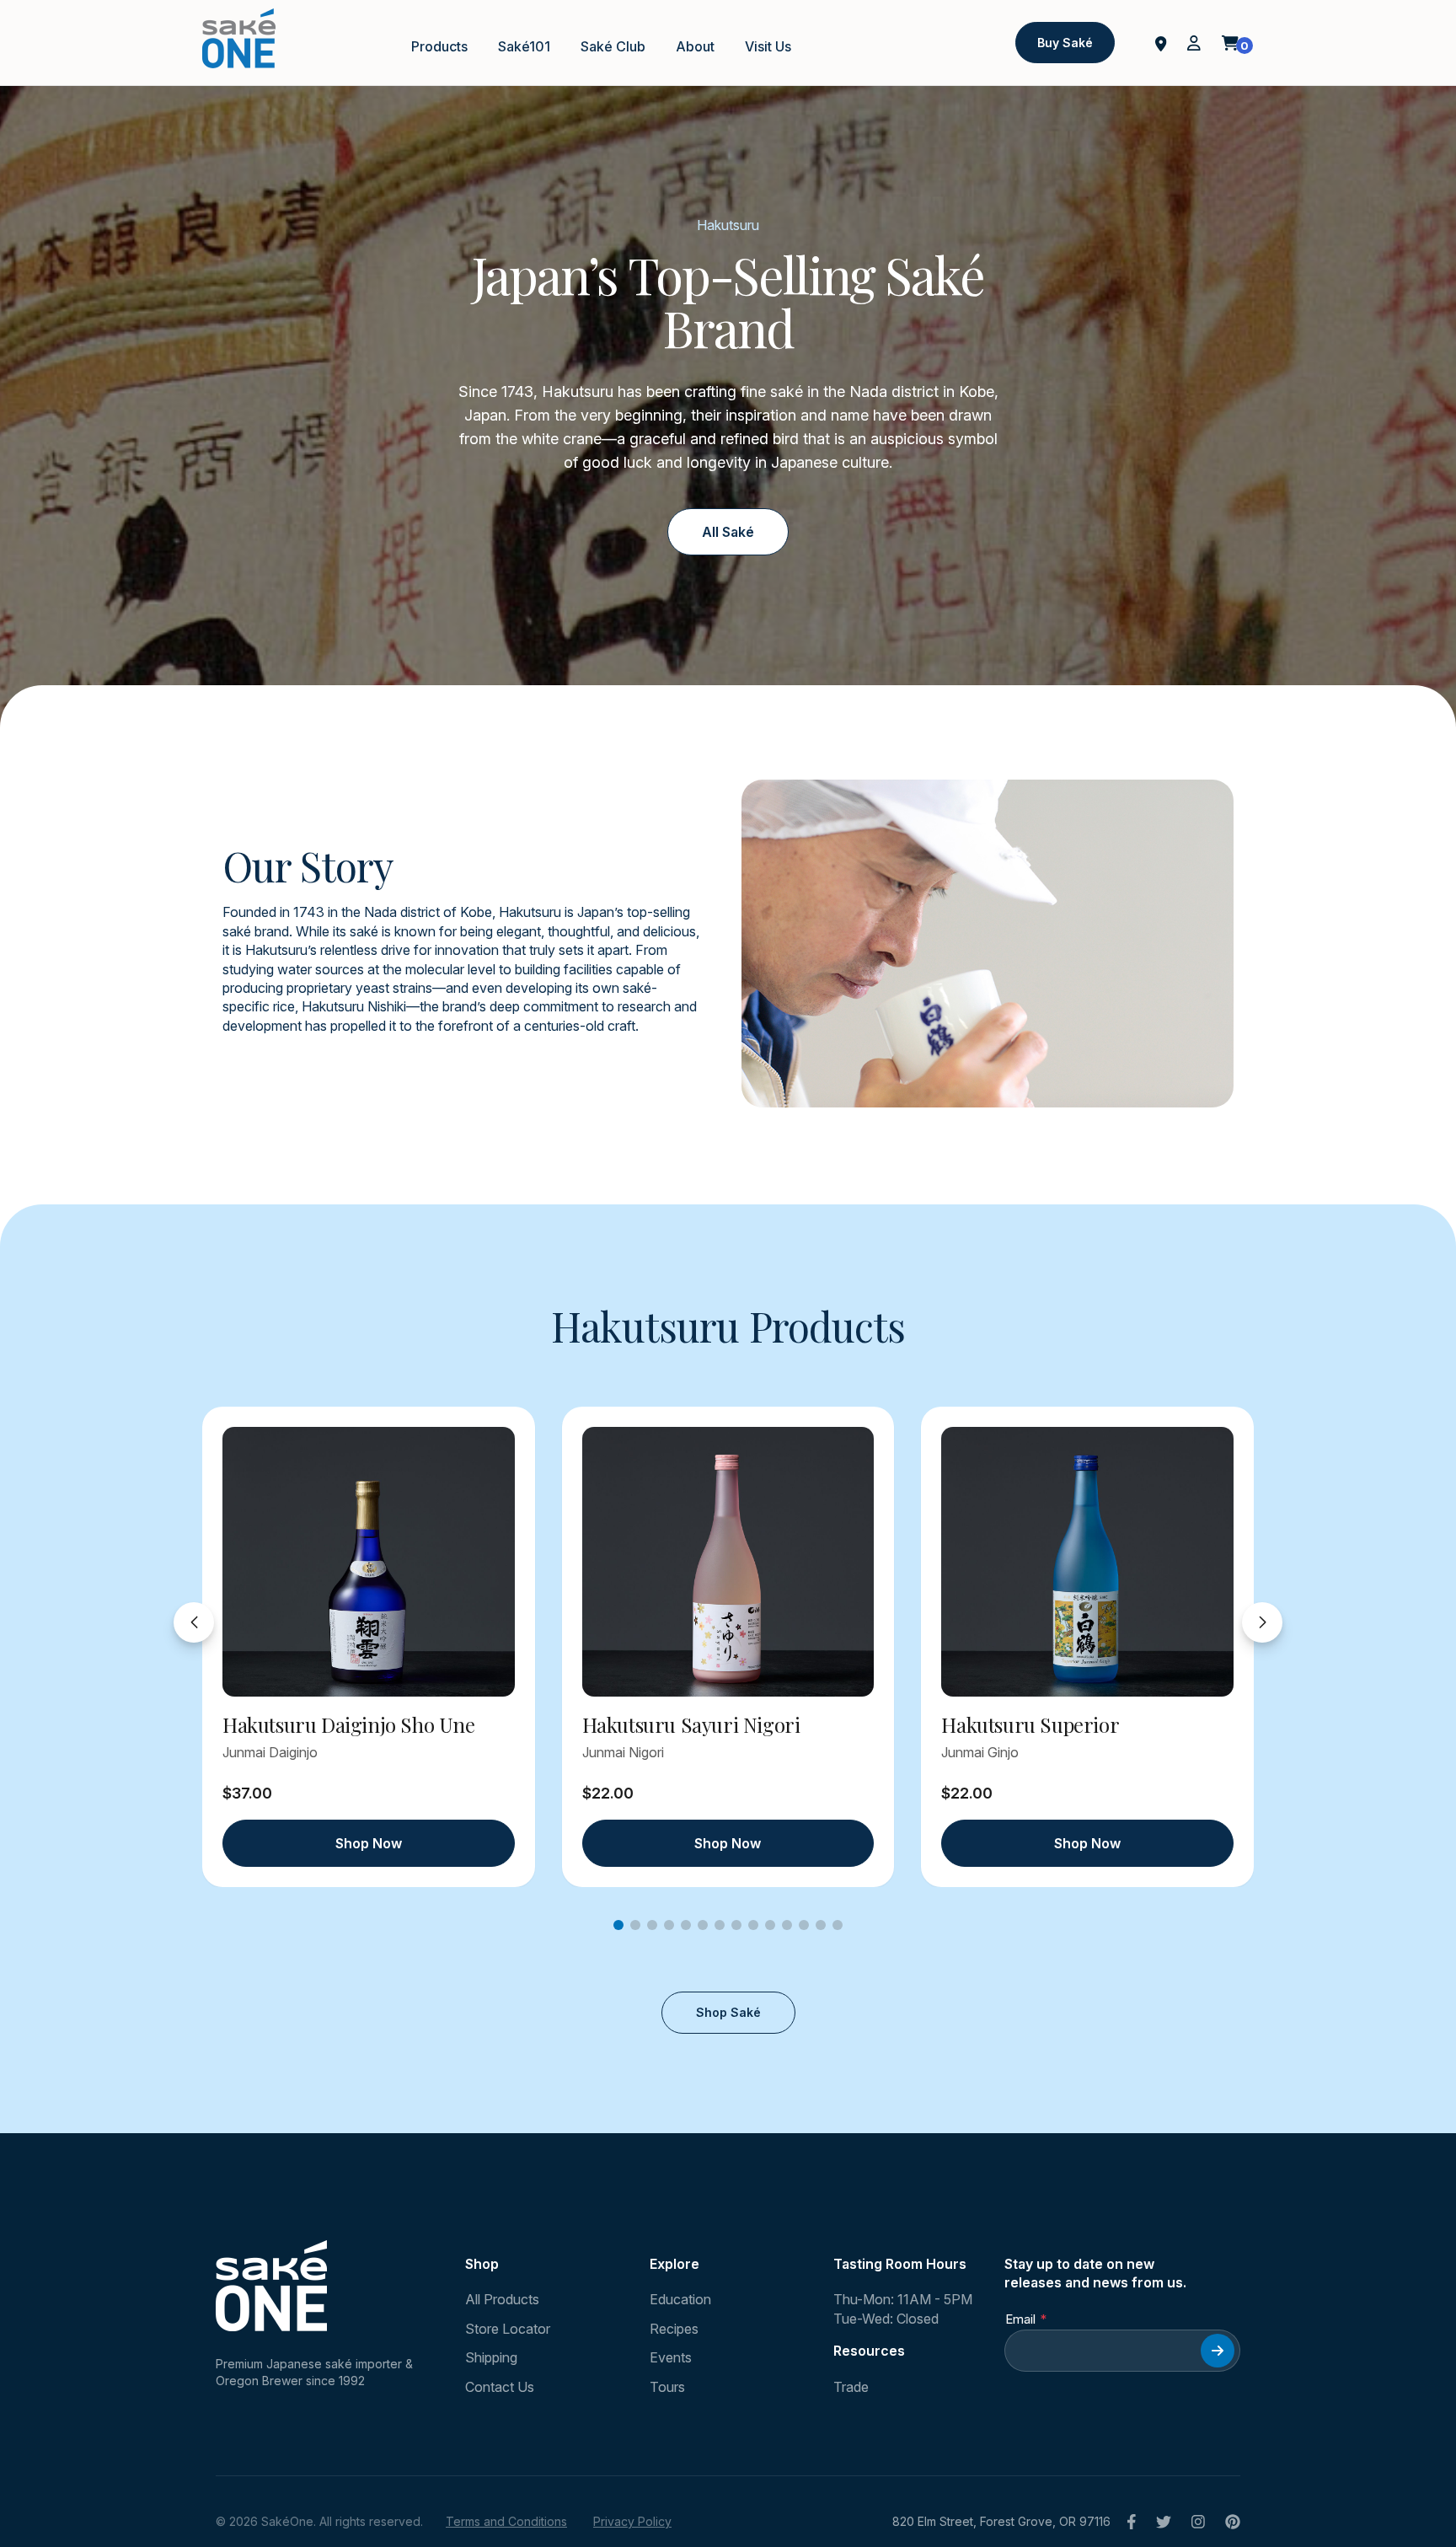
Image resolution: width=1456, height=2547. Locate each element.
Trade (851, 2387)
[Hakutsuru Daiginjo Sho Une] (369, 1562)
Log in (1194, 43)
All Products (502, 2299)
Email (1020, 2319)
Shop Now (369, 1843)
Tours (667, 2387)
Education (680, 2299)
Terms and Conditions (506, 2521)
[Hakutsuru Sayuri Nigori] (728, 1562)
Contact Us (500, 2387)
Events (671, 2357)
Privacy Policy (632, 2521)
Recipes (674, 2329)
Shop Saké (728, 2012)
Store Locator (508, 2329)
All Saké (728, 532)
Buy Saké (1065, 43)
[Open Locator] (1161, 42)
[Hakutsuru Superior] (1087, 1562)
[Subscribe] (1218, 2351)
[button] (618, 1925)
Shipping (491, 2357)
